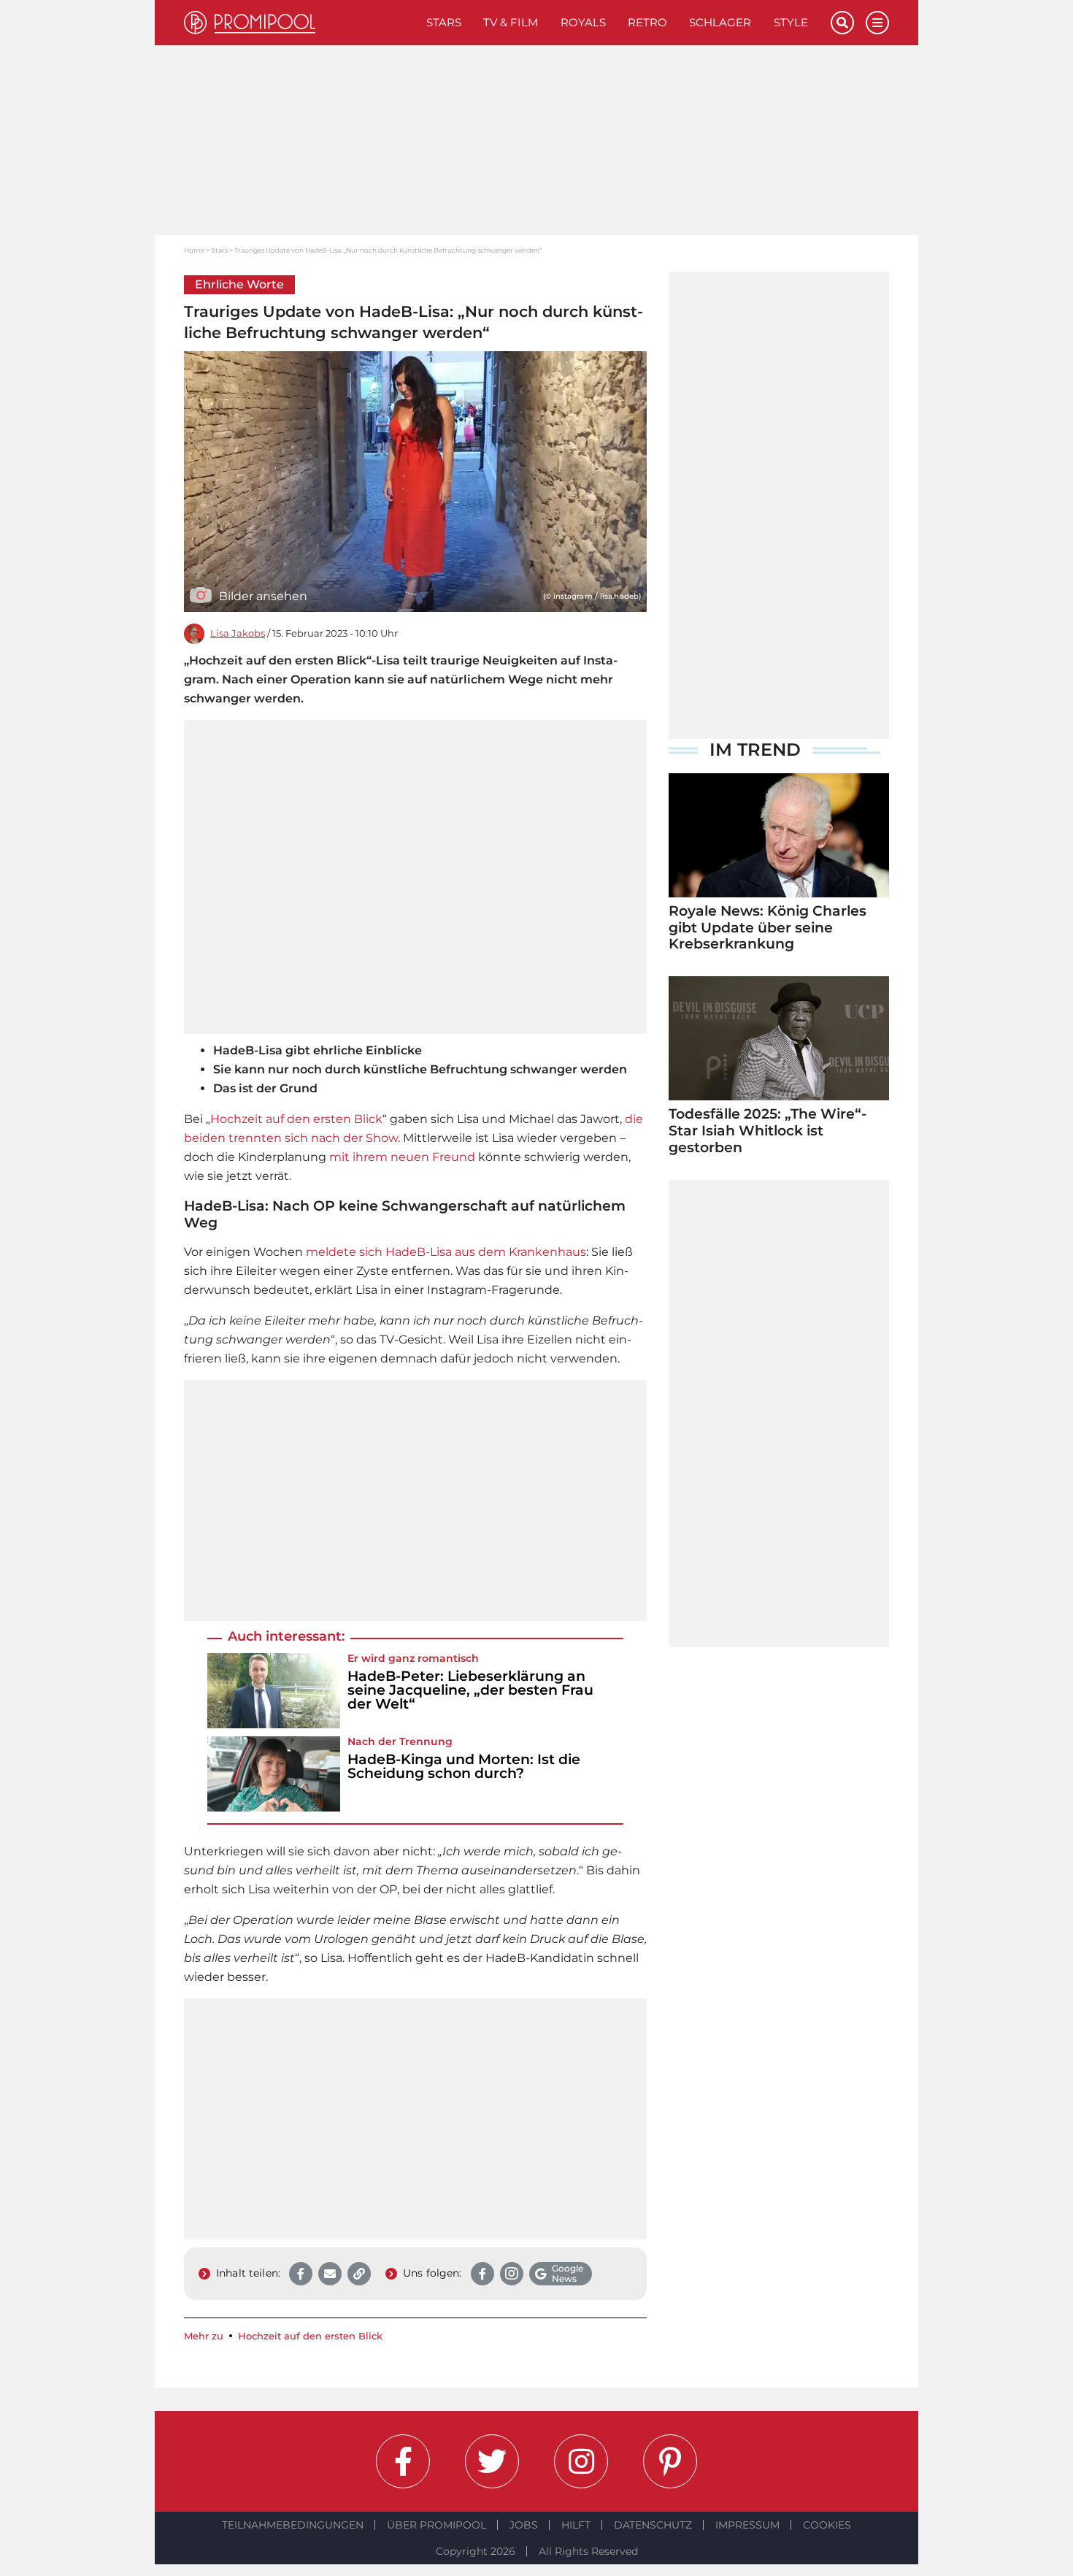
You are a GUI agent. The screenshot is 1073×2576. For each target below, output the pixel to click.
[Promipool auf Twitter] (492, 2461)
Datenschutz (653, 2525)
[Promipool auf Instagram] (581, 2461)
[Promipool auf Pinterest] (670, 2461)
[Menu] (877, 23)
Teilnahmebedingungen (293, 2525)
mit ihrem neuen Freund (402, 1157)
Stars (444, 22)
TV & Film (511, 22)
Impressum (747, 2525)
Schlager (720, 22)
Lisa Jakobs (238, 633)
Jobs (524, 2525)
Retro (647, 22)
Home (194, 250)
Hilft (576, 2525)
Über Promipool (436, 2525)
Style (791, 22)
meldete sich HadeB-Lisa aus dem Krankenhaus (446, 1252)
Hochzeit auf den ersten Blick (296, 1119)
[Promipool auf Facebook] (403, 2461)
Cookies (827, 2525)
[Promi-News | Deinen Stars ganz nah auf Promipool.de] (300, 23)
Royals (583, 22)
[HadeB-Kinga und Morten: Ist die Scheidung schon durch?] (274, 1774)
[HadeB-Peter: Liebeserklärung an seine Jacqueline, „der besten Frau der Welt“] (274, 1691)
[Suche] (842, 23)
